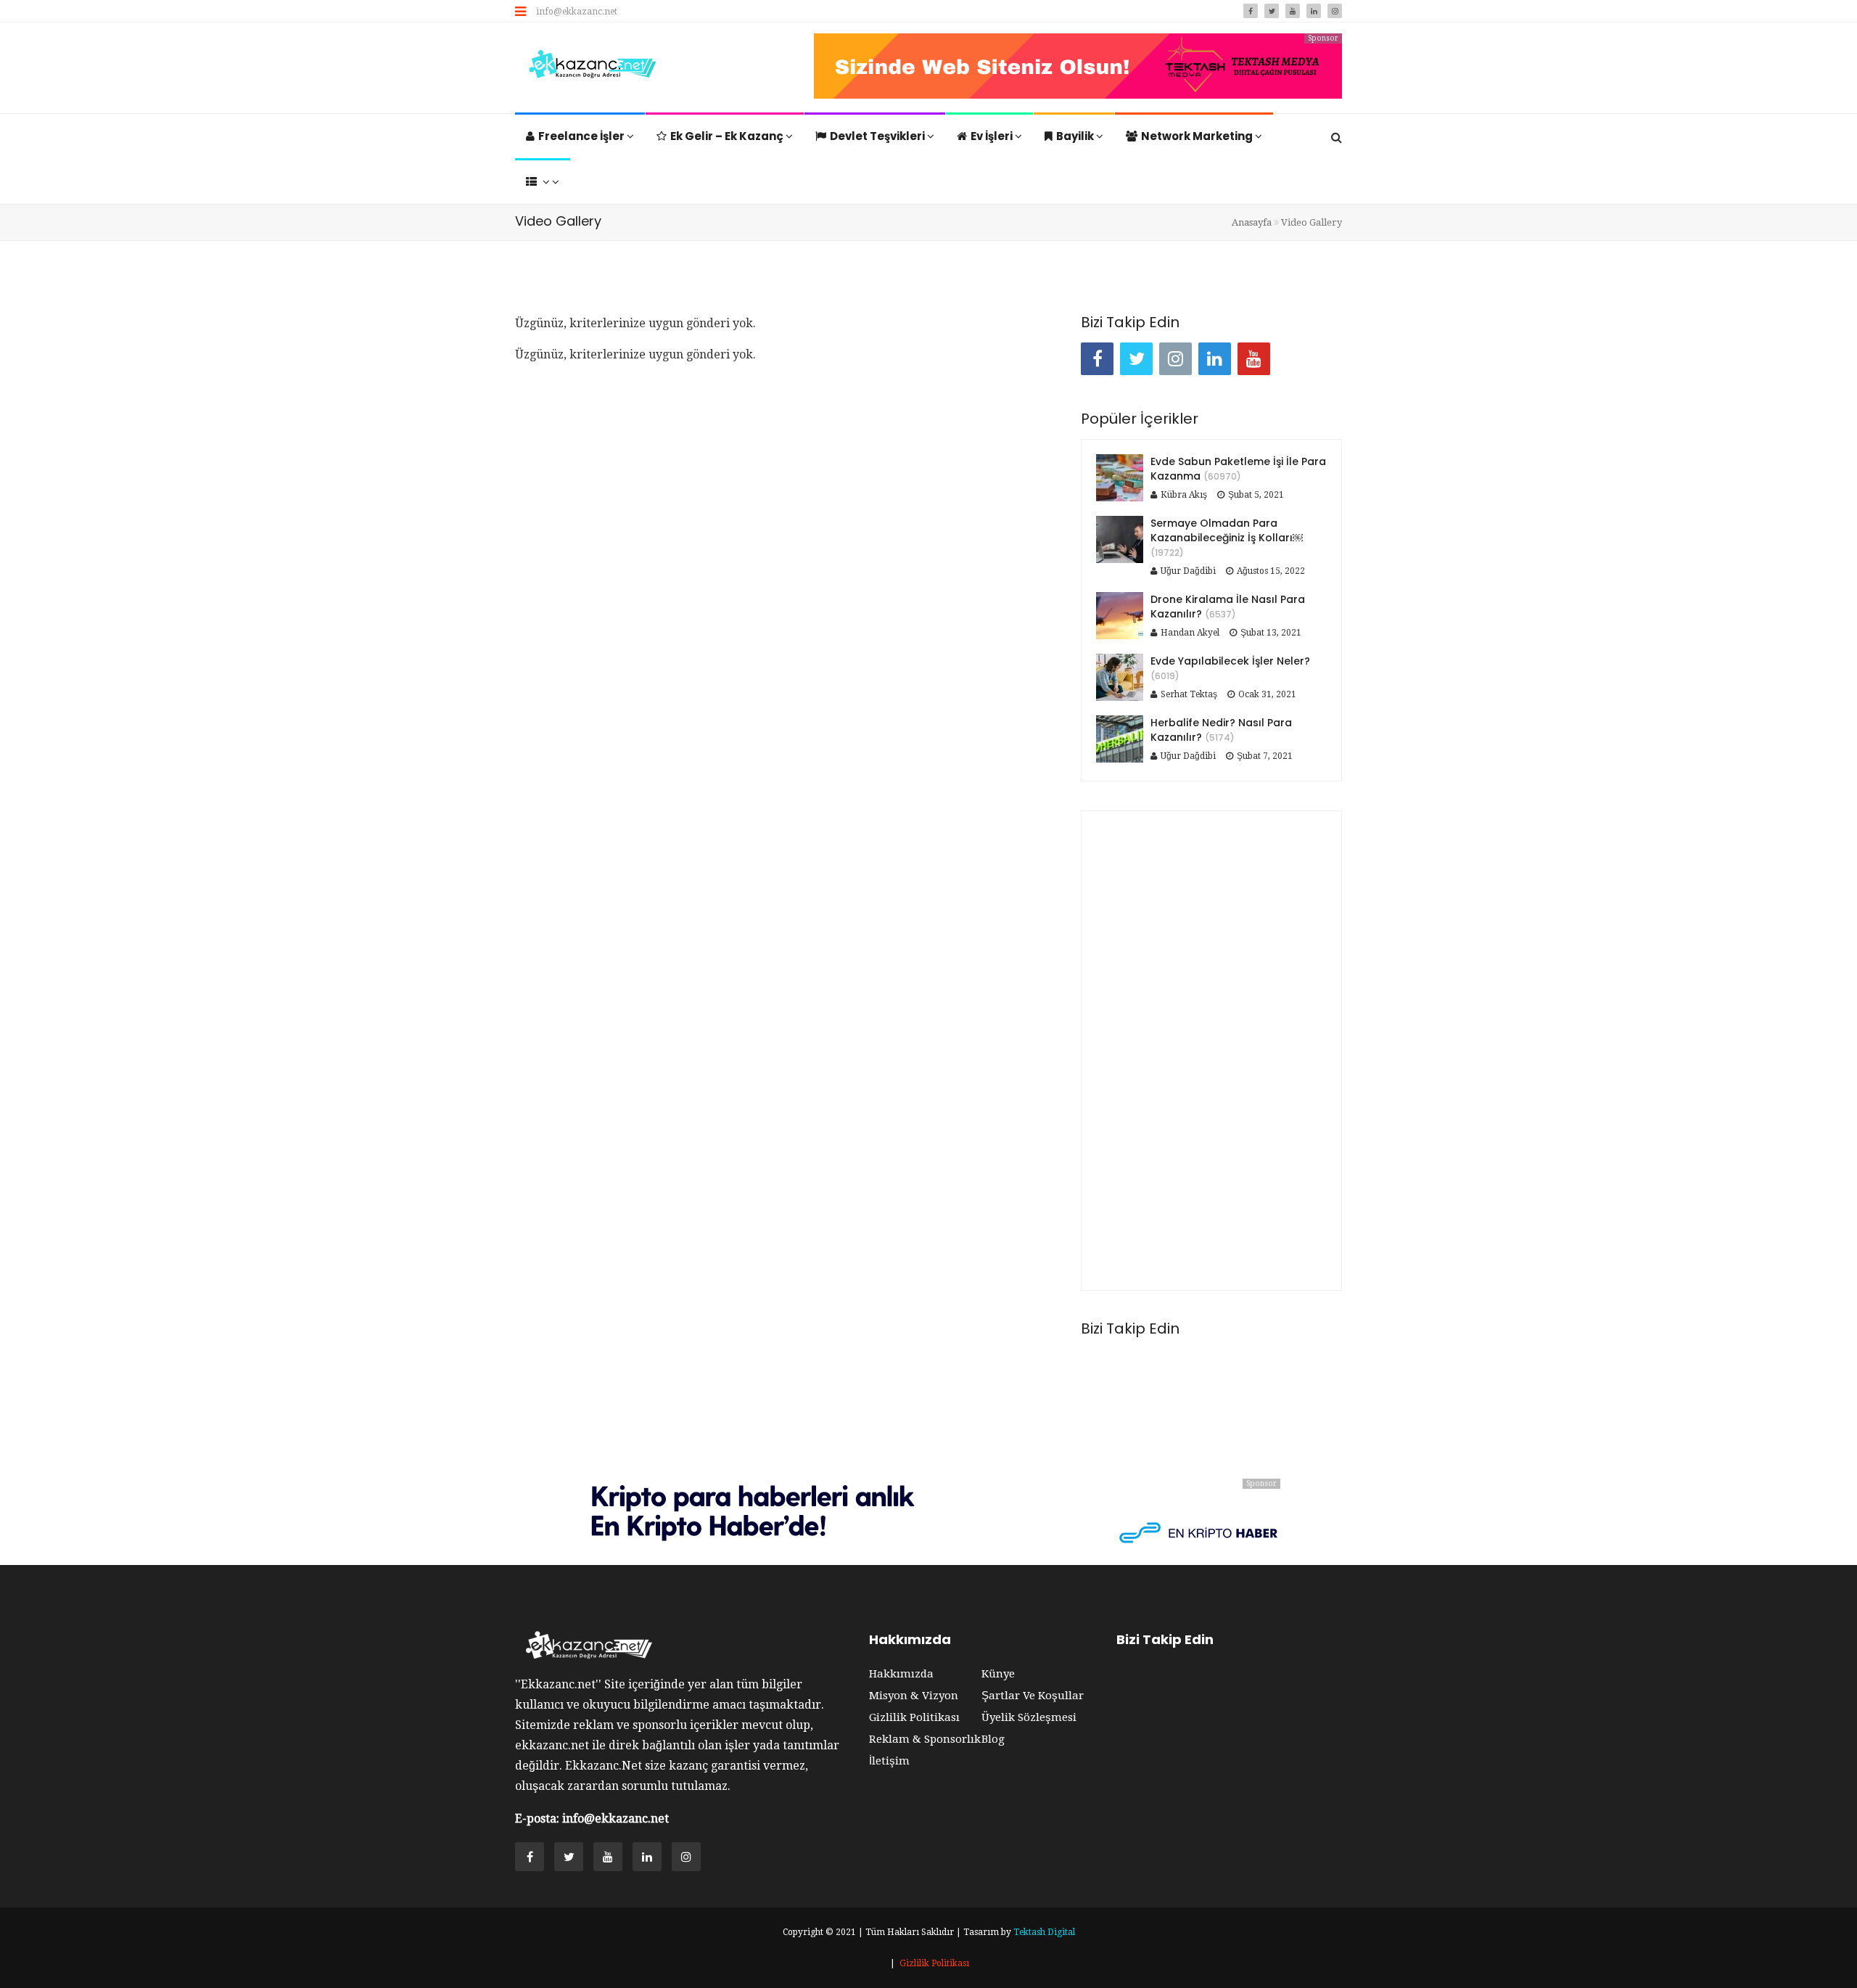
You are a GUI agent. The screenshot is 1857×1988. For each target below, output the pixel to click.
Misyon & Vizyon (914, 1696)
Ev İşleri (993, 136)
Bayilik (1076, 136)
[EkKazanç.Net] (589, 66)
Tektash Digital (1044, 1932)
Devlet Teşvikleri (878, 136)
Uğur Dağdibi (1188, 571)
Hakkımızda (901, 1674)
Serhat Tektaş (1189, 694)
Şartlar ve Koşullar (1033, 1696)
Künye (998, 1674)
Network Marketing (1198, 136)
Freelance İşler (582, 136)
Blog (993, 1739)
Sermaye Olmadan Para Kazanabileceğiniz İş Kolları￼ (1227, 530)
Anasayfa (1252, 222)
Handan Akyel (1190, 633)
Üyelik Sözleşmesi (1029, 1717)
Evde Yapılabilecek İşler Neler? (1230, 661)
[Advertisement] (1211, 1051)
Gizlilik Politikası (914, 1717)
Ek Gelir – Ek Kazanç (728, 136)
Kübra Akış (1184, 495)
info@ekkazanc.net (577, 12)
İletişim (889, 1761)
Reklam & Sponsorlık (925, 1739)
